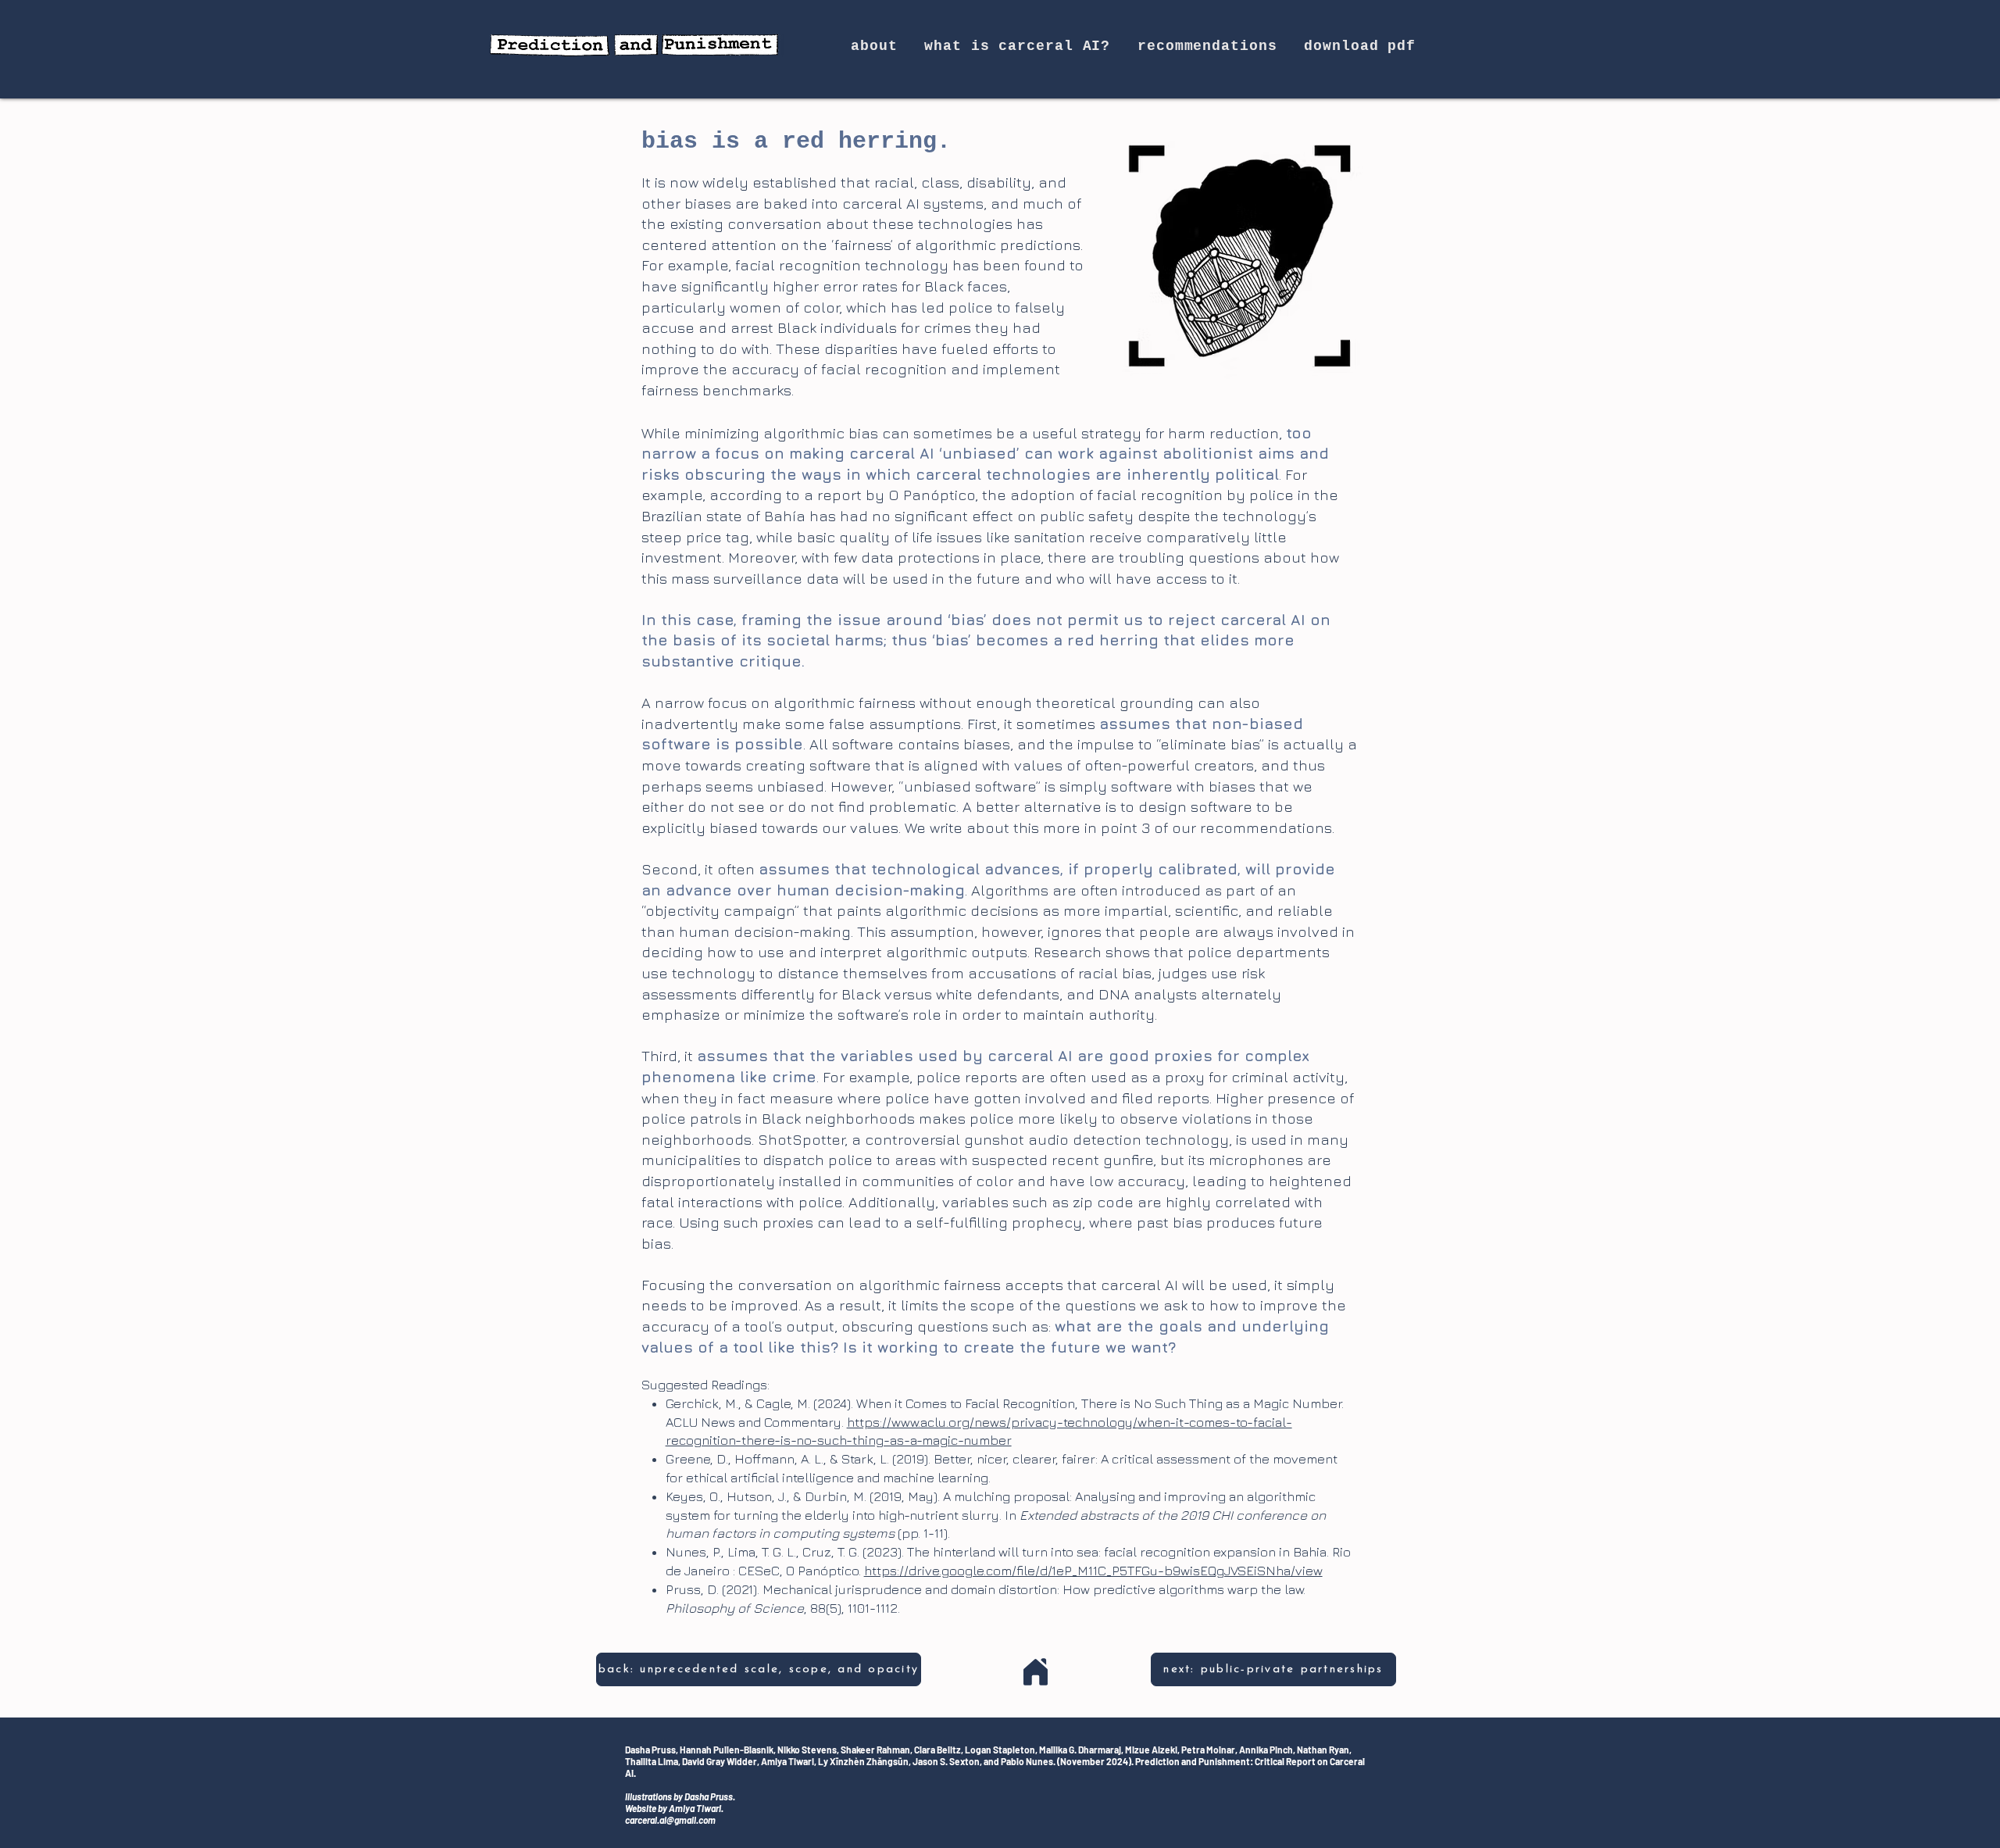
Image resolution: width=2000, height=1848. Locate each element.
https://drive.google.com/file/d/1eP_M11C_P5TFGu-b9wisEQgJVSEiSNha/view (1093, 1571)
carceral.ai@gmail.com (670, 1820)
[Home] (1035, 1672)
